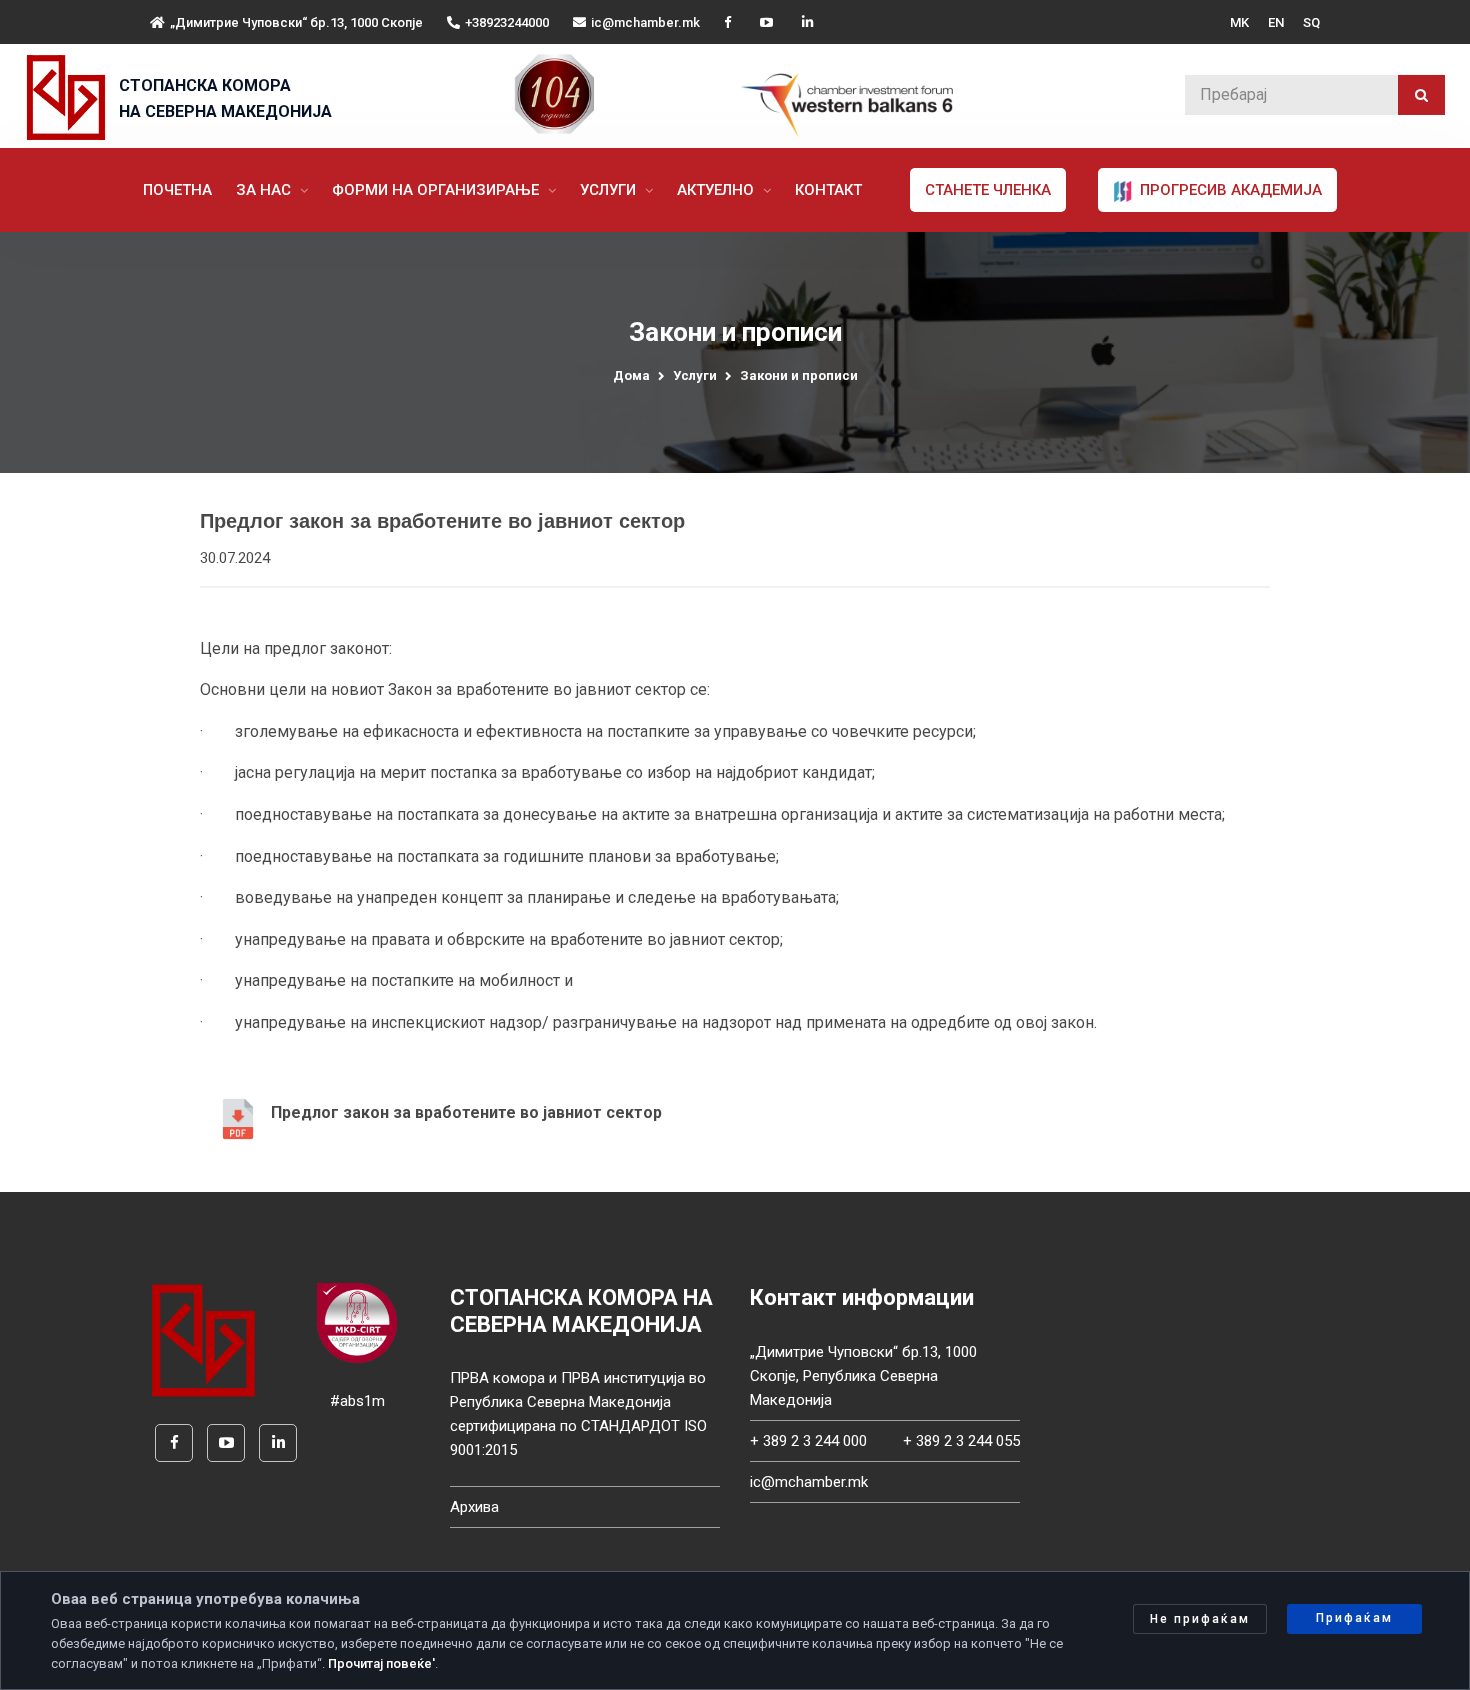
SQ (1311, 22)
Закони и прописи (799, 375)
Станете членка (988, 190)
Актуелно (717, 190)
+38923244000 (507, 22)
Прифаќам (1354, 1618)
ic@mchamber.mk (645, 22)
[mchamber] (70, 97)
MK (1239, 22)
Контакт (828, 190)
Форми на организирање (437, 190)
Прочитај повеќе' (381, 1663)
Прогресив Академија (1229, 190)
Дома (631, 375)
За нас (265, 190)
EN (1276, 22)
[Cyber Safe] (357, 1322)
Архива (474, 1507)
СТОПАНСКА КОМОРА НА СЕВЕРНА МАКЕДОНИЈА (225, 98)
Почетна (177, 190)
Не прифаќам (1200, 1619)
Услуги (610, 190)
